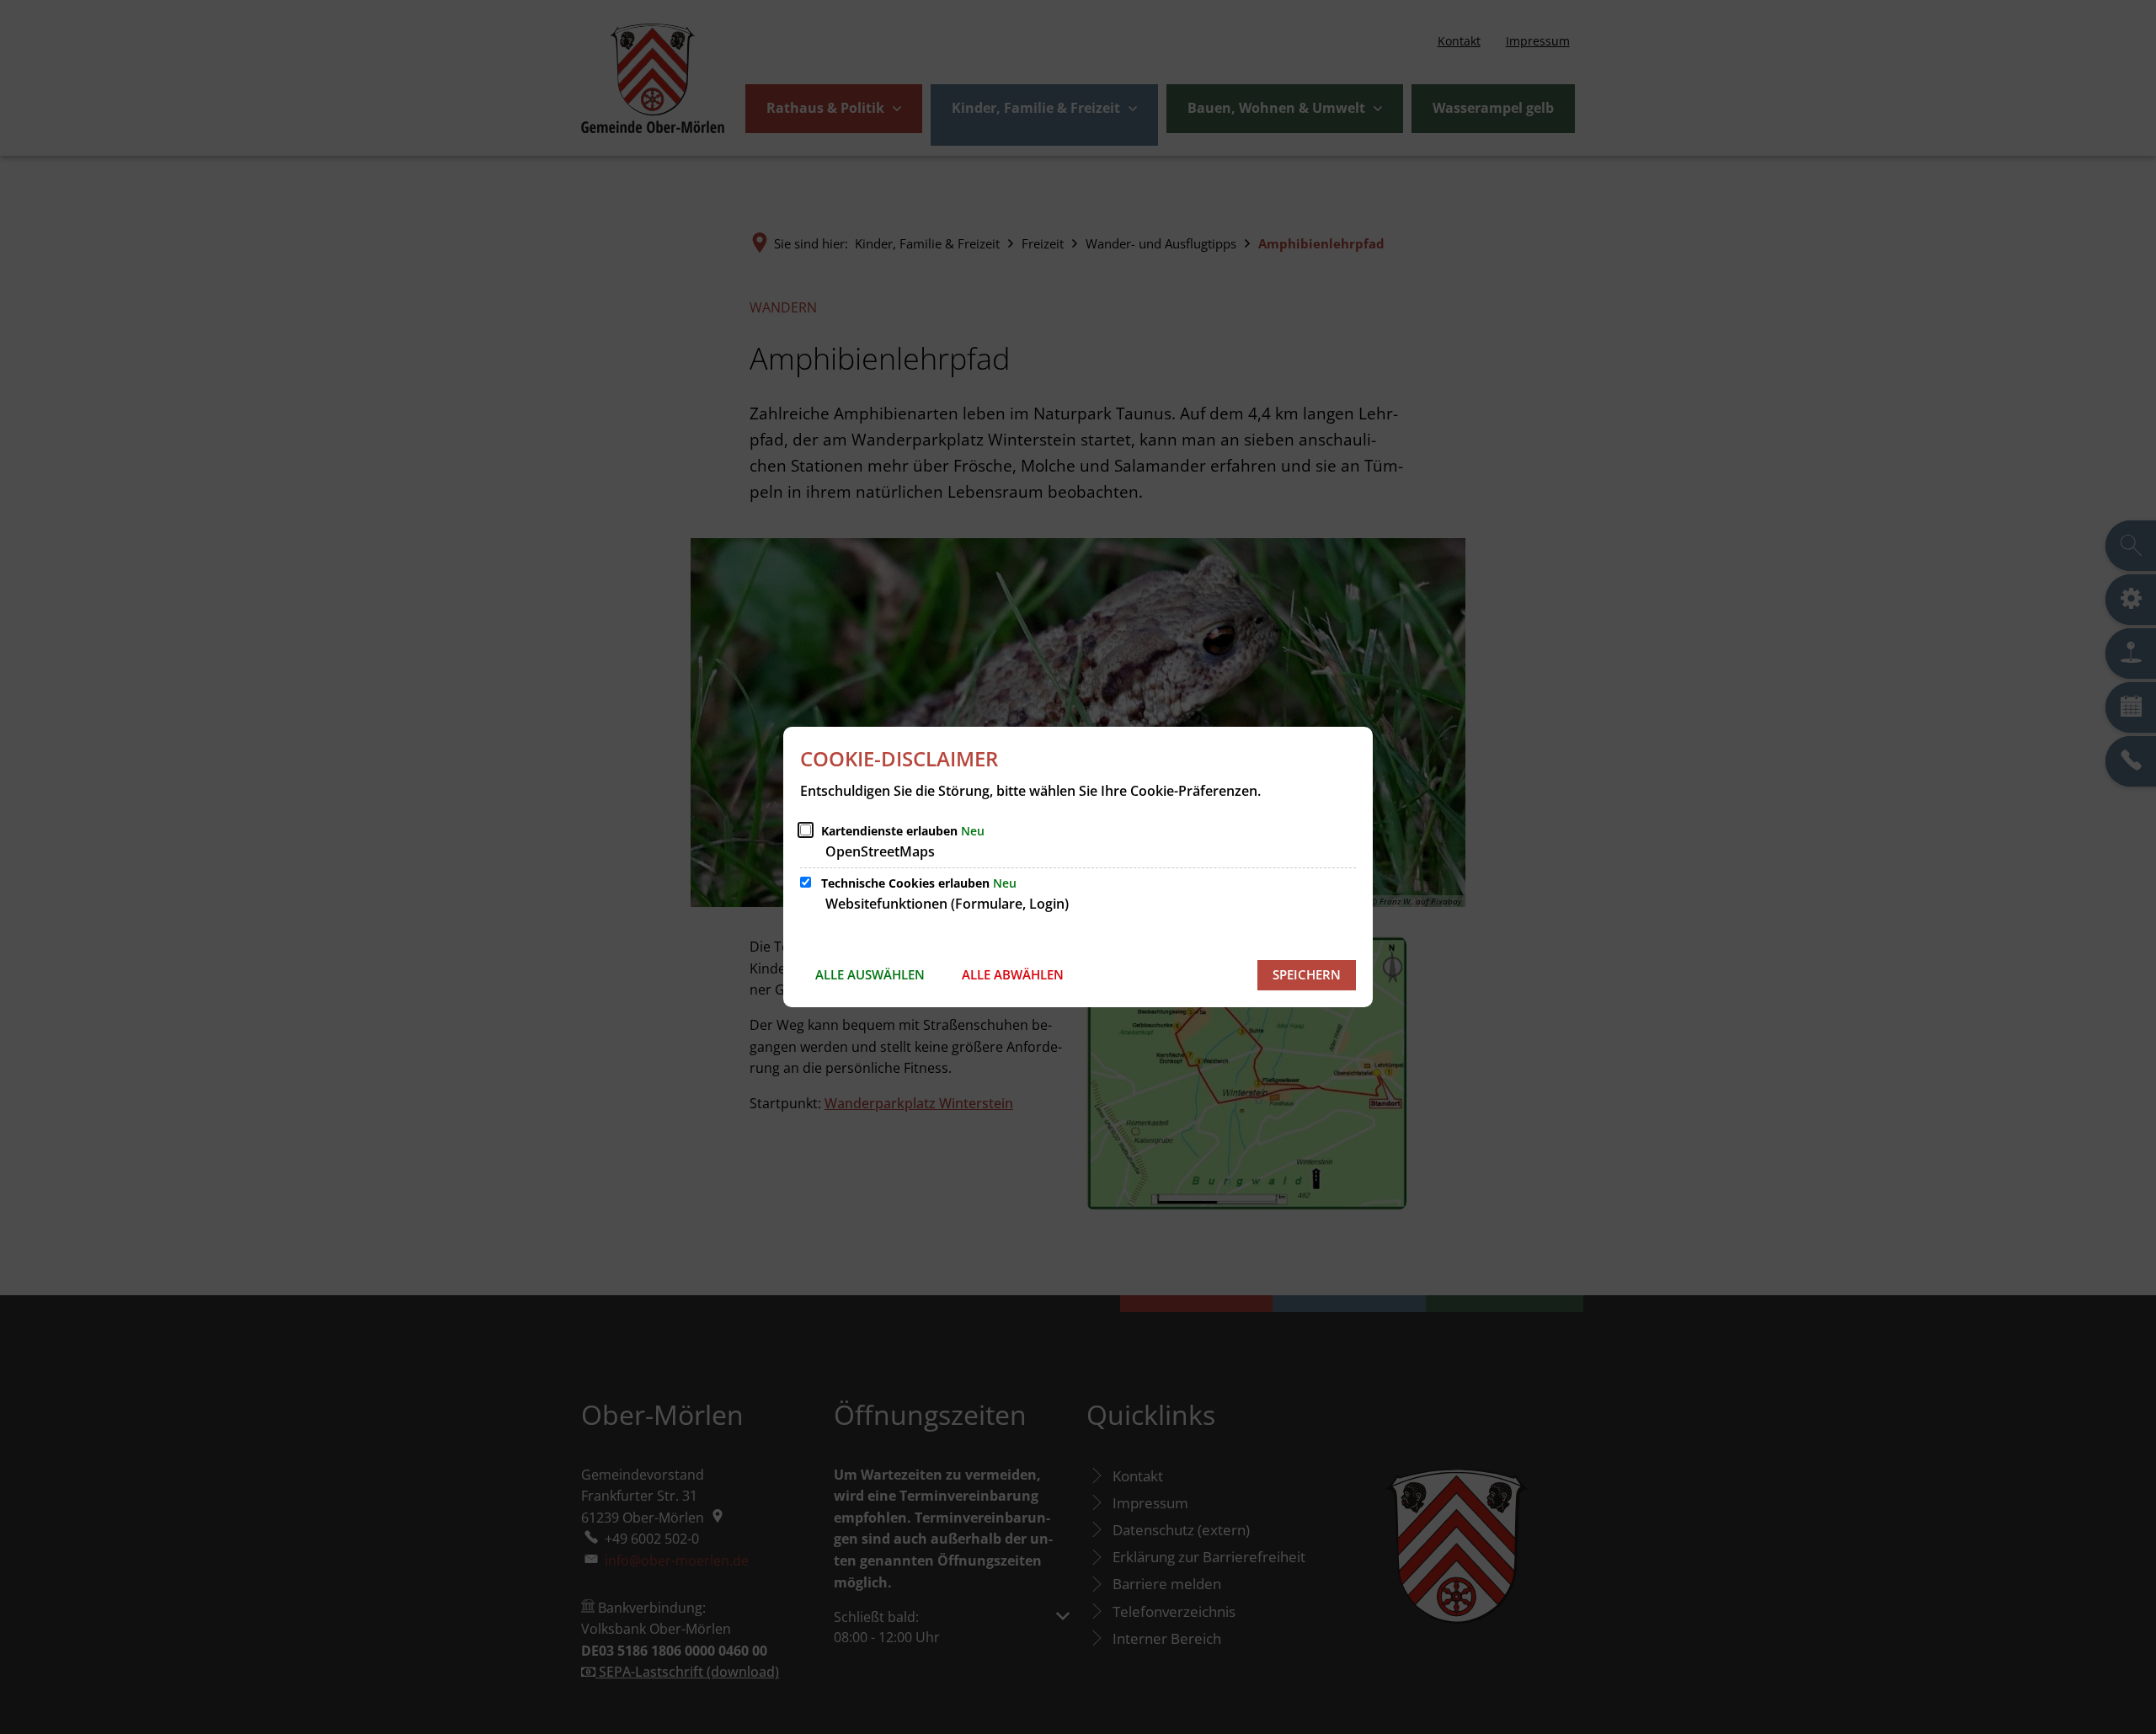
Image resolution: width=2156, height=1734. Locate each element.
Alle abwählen (1013, 974)
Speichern (1307, 974)
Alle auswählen (870, 974)
